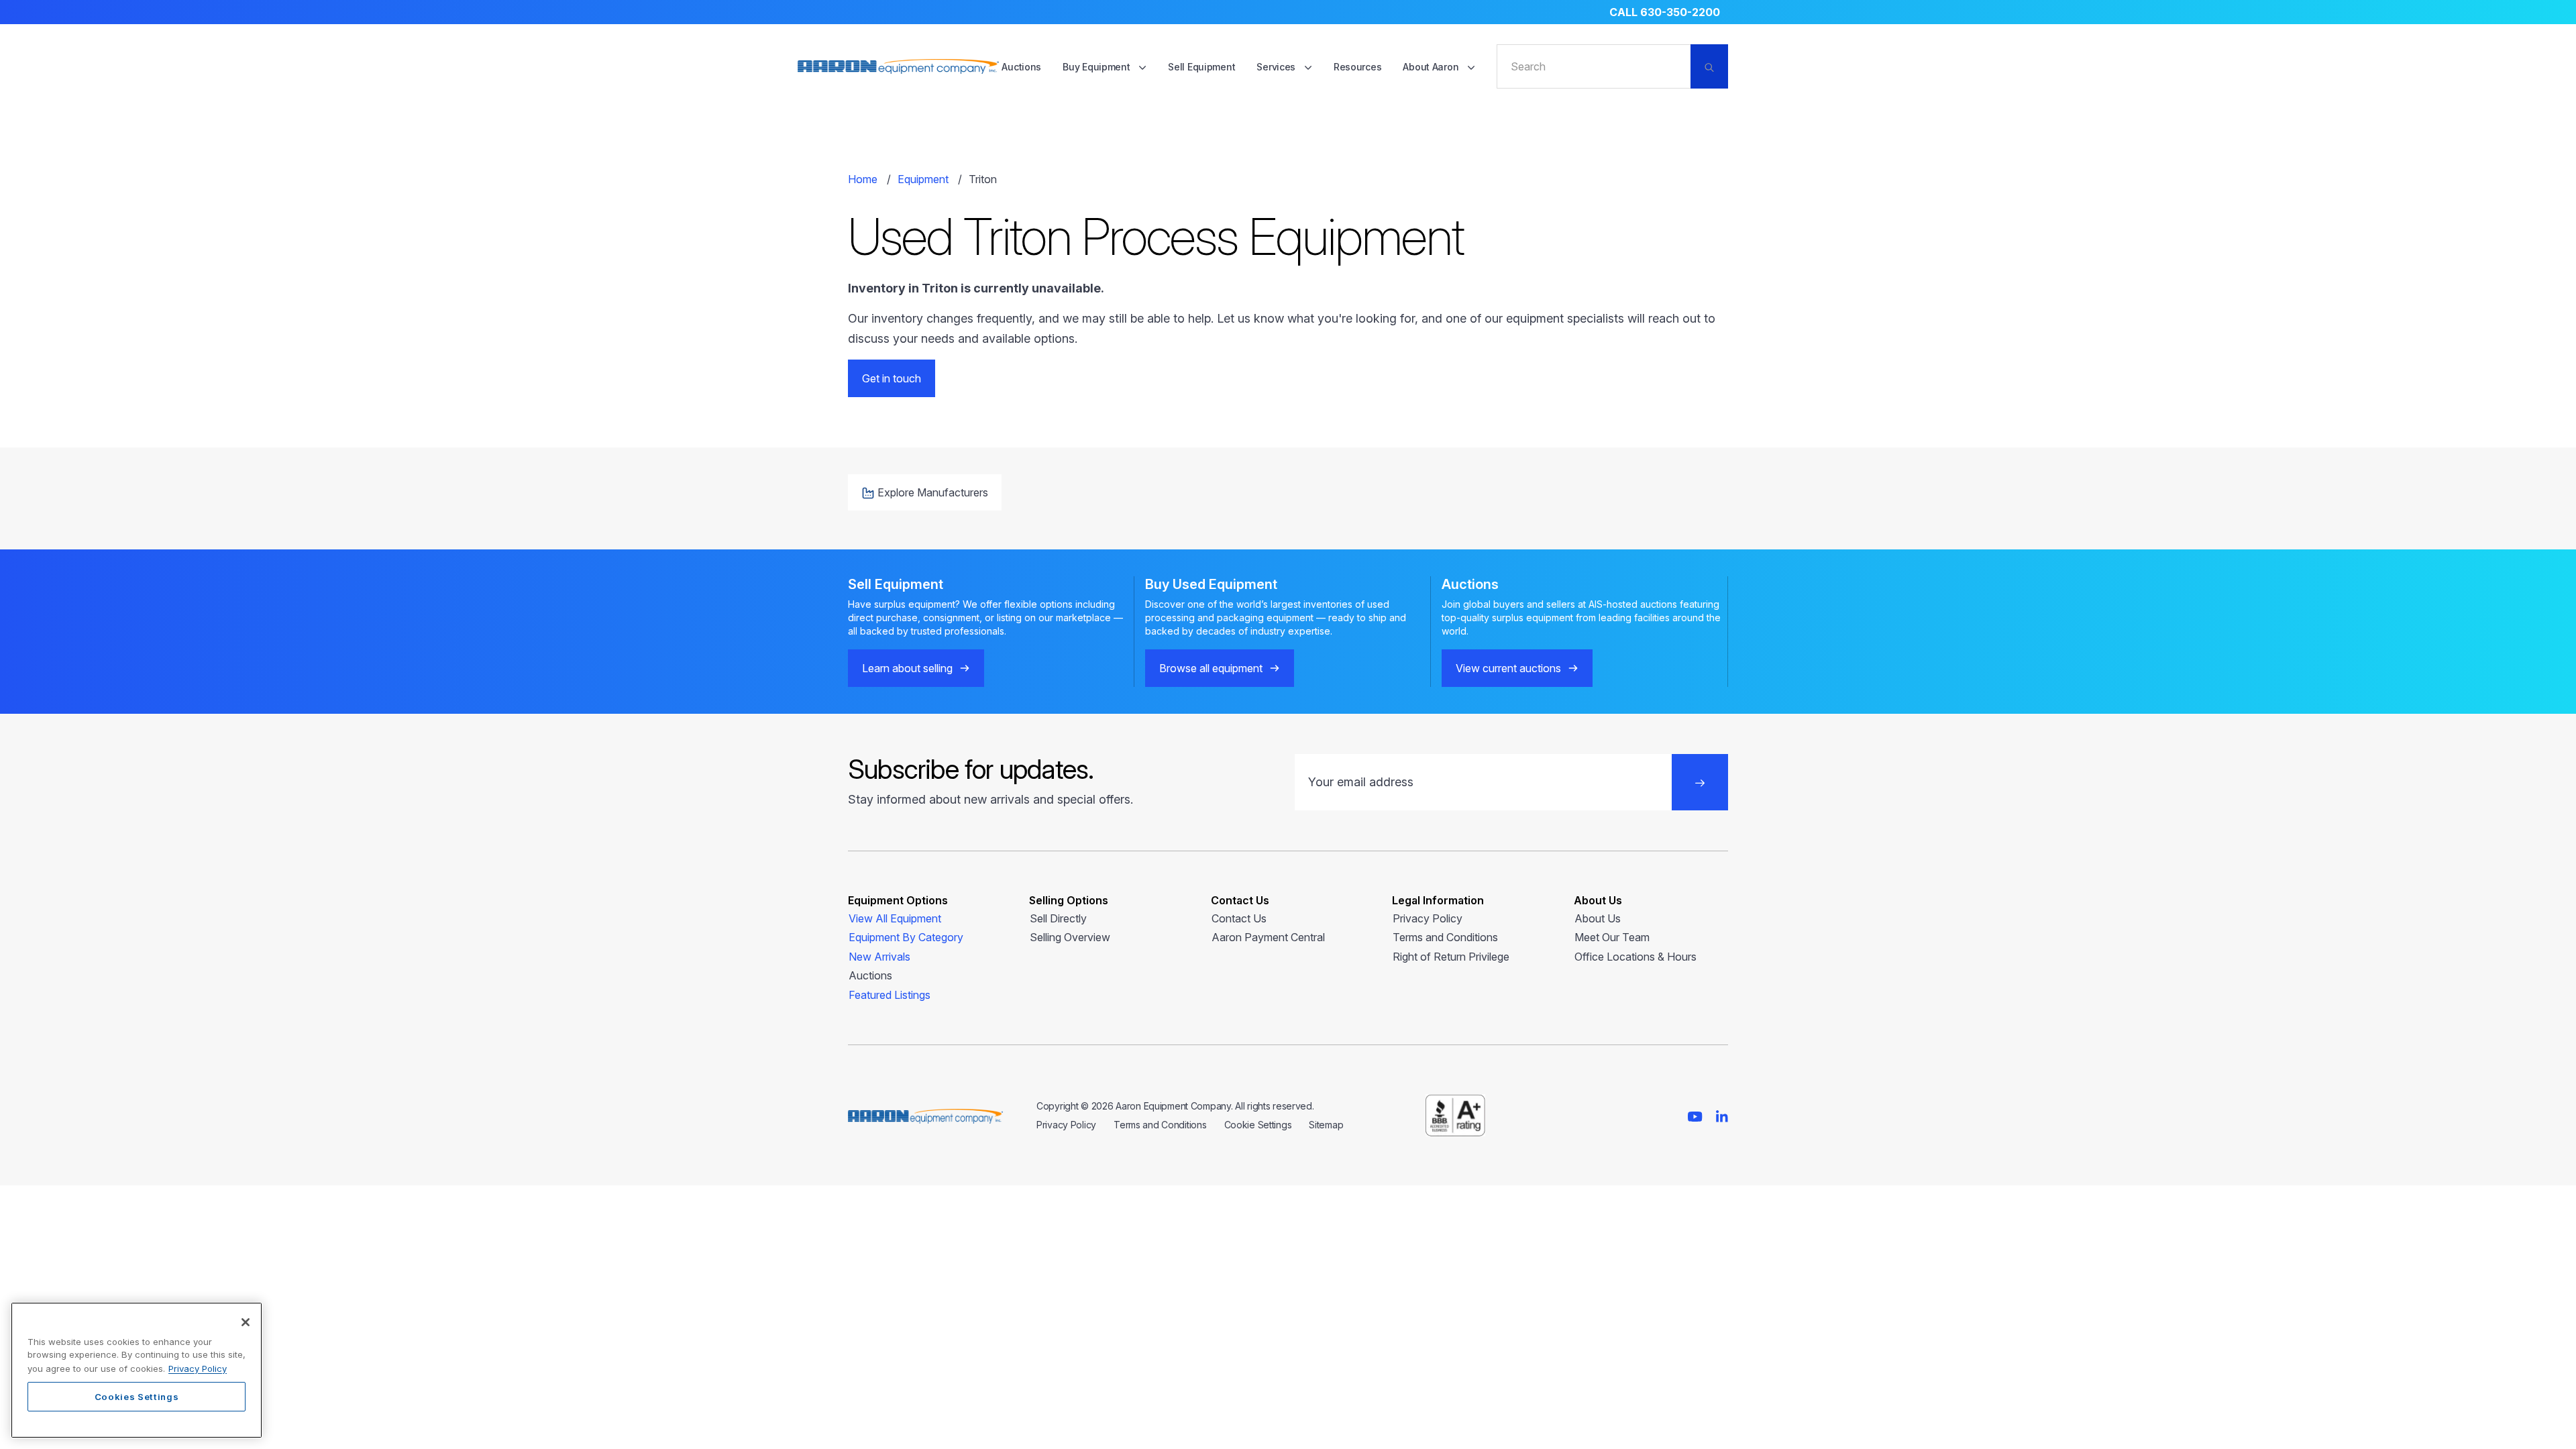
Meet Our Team (1612, 937)
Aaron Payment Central (1268, 937)
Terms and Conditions (1445, 937)
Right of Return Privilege (1451, 957)
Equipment (923, 179)
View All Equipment (895, 918)
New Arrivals (879, 957)
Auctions (1021, 67)
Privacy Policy (1428, 918)
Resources (1357, 67)
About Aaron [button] (1432, 67)
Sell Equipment (1201, 67)
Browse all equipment (1211, 668)
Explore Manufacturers (933, 492)
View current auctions (1508, 668)
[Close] (246, 1322)
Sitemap (1326, 1125)
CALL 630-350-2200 (1665, 12)
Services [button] (1277, 67)
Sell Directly (1058, 918)
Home (863, 179)
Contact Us (1239, 918)
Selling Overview (1070, 937)
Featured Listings (890, 995)
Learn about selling (907, 668)
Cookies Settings (137, 1397)
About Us (1598, 918)
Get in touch (892, 378)
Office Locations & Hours (1635, 957)
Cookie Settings (1258, 1125)
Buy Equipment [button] (1097, 67)
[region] (137, 1370)
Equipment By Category (906, 937)
